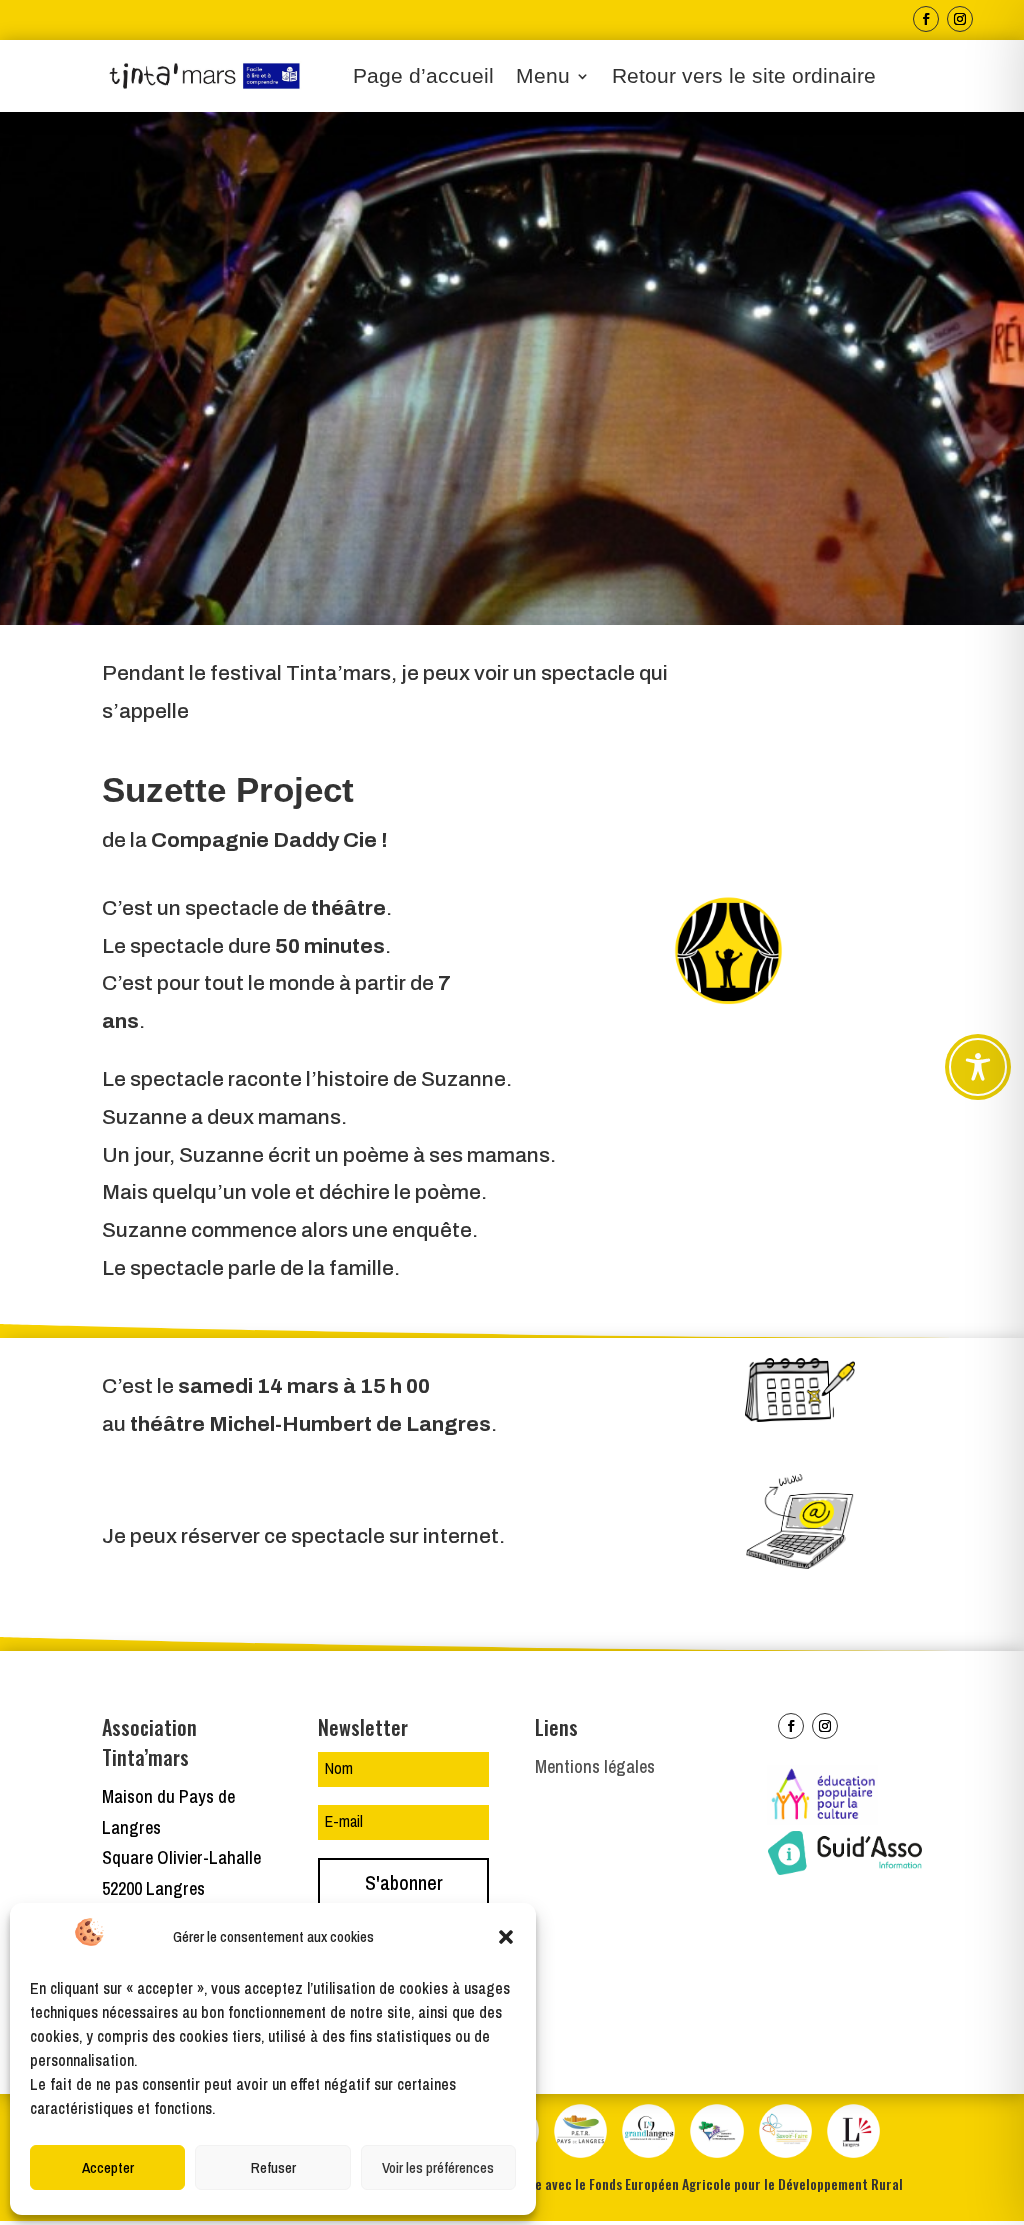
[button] (506, 1937)
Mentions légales (595, 1766)
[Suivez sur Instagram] (960, 19)
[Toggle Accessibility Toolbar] (978, 1067)
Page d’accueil (423, 78)
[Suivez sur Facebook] (926, 19)
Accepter (108, 2167)
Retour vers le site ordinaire (744, 78)
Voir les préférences (438, 2167)
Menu (543, 78)
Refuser (273, 2167)
